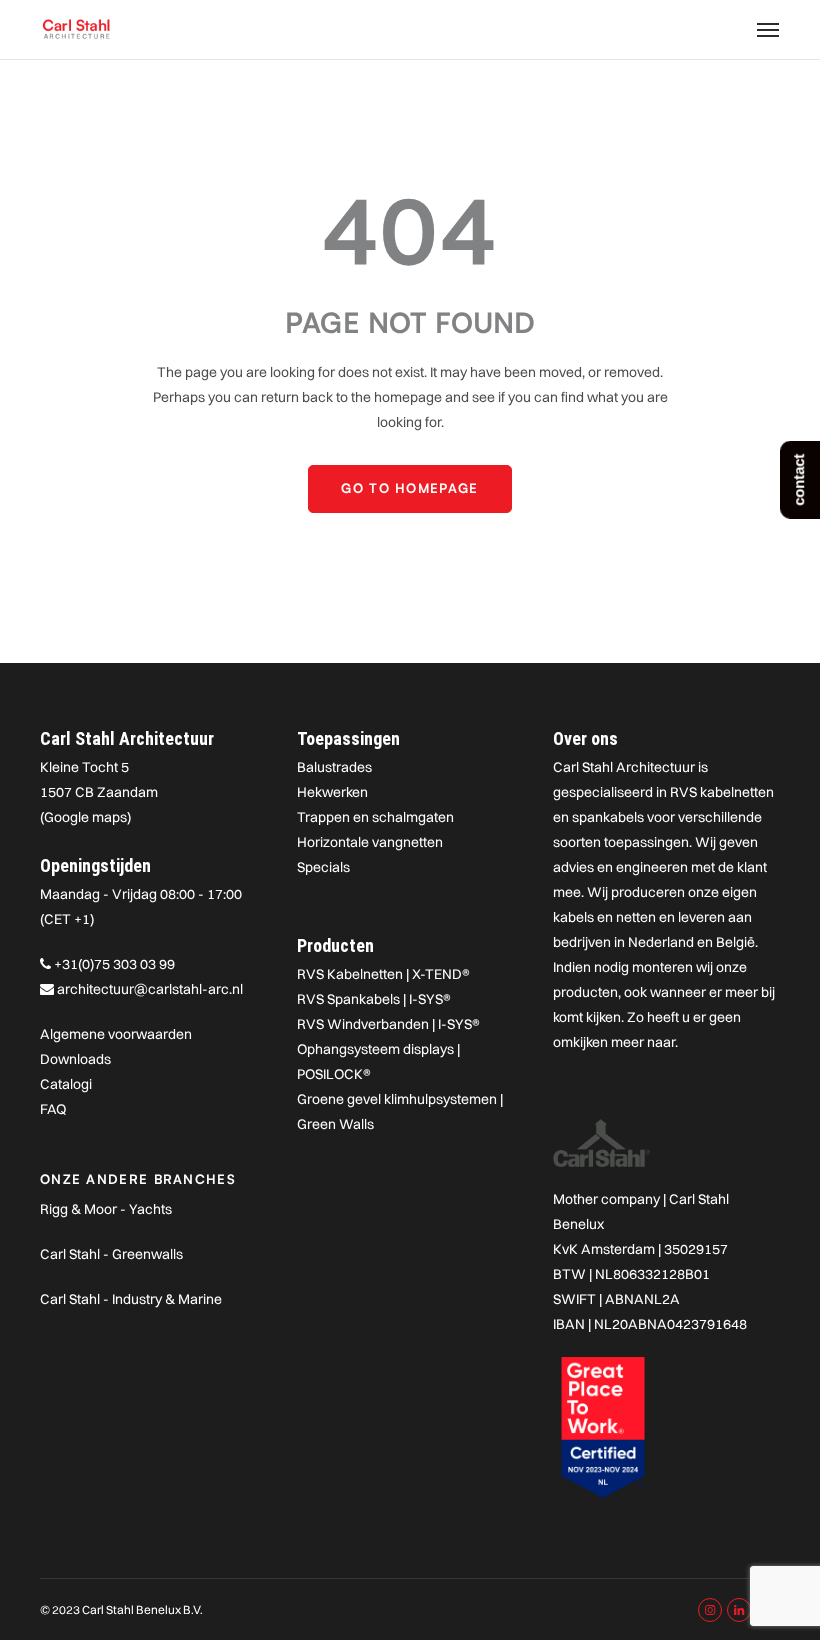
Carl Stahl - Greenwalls (111, 1254)
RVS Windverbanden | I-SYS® (388, 1024)
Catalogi (66, 1084)
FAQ (53, 1109)
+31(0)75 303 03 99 (114, 964)
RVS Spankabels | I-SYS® (374, 999)
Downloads (75, 1059)
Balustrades (334, 767)
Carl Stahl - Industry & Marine (131, 1299)
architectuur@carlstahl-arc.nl (150, 989)
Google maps (85, 817)
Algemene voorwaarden (116, 1034)
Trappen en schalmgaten (375, 817)
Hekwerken (332, 792)
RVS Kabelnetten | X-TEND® (383, 974)
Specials (323, 867)
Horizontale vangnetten (370, 842)
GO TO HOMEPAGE (409, 488)
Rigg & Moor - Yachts (106, 1209)
